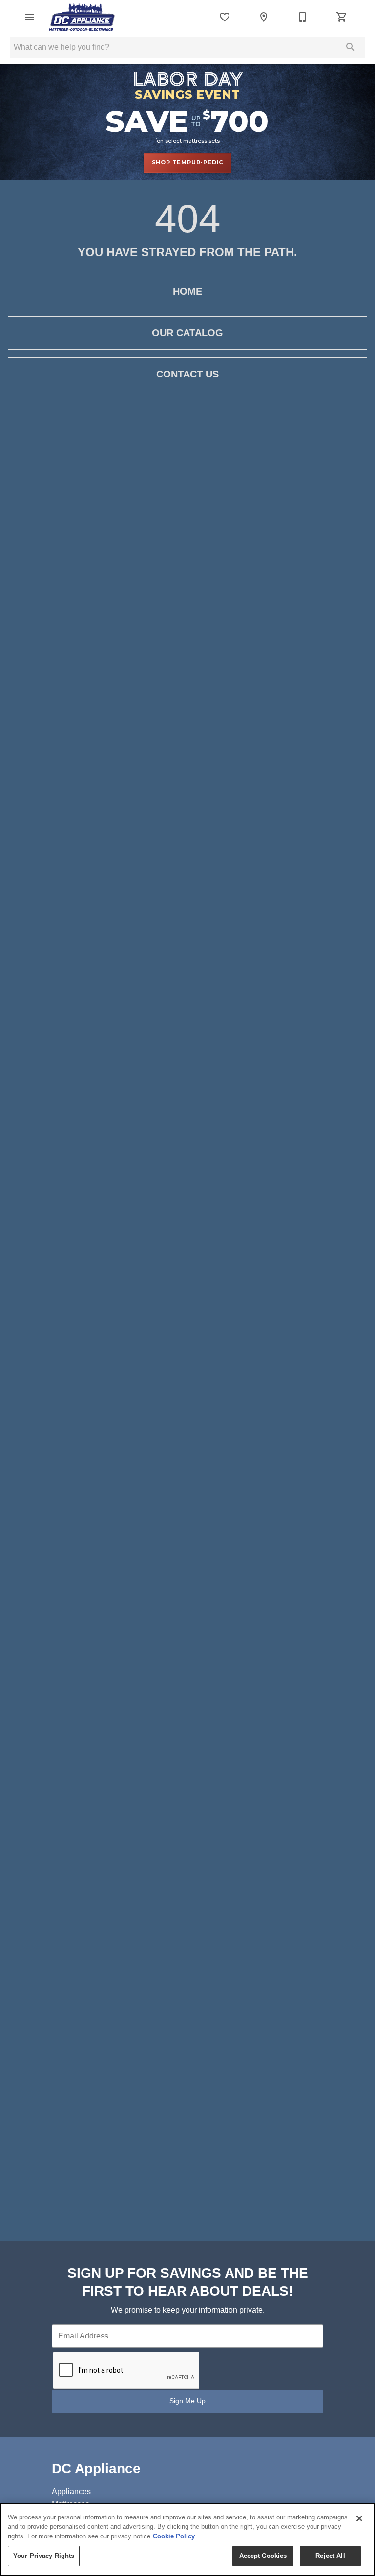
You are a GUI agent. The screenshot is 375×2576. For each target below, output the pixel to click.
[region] (187, 2539)
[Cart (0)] (342, 17)
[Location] (264, 17)
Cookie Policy (174, 2536)
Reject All (330, 2556)
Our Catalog (187, 333)
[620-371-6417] (303, 17)
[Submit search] (351, 47)
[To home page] (82, 17)
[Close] (359, 2518)
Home (187, 291)
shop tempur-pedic (188, 162)
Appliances (71, 2491)
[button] (29, 17)
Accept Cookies (263, 2556)
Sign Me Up (187, 2401)
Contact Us (187, 374)
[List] (225, 17)
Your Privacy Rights (44, 2556)
